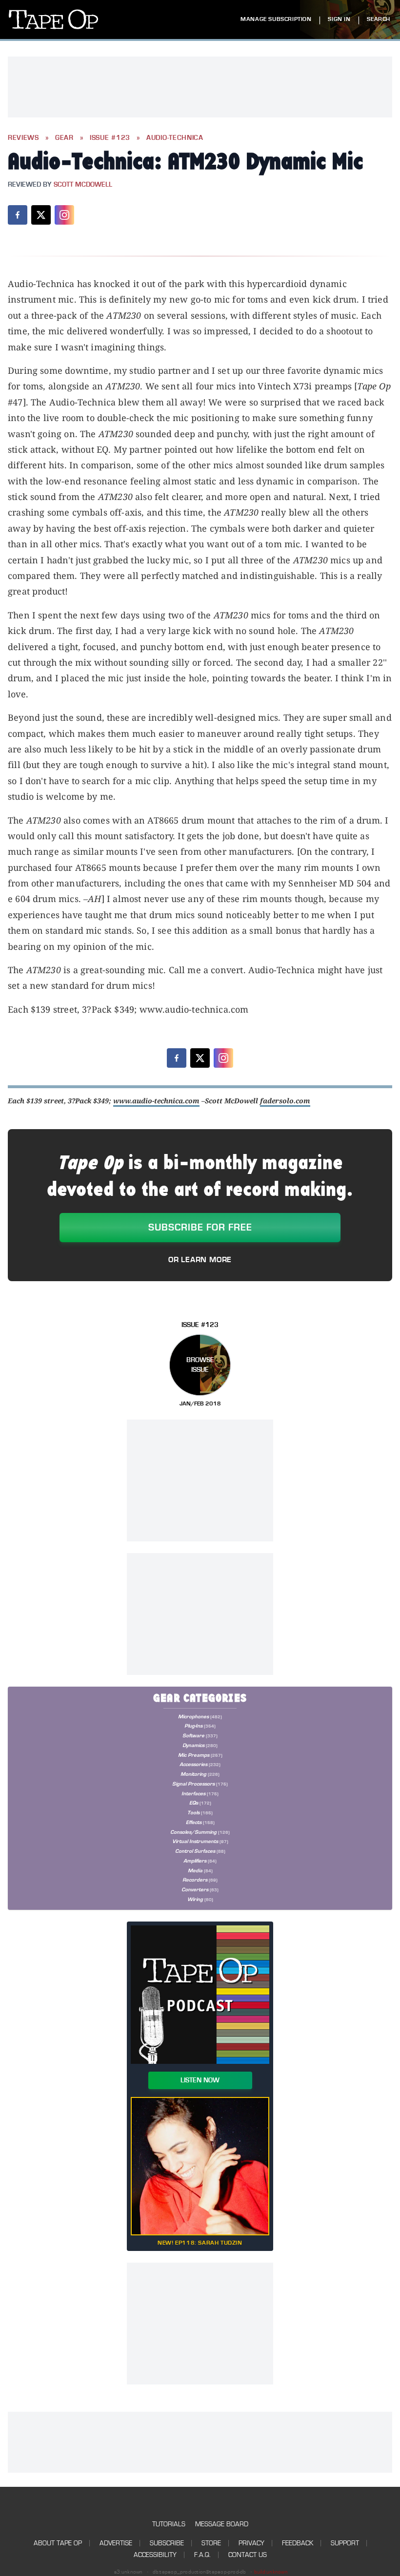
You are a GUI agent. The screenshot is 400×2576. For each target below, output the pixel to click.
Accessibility (155, 2555)
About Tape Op (58, 2543)
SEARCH (379, 19)
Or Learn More (200, 1260)
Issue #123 (110, 138)
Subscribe (167, 2543)
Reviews (23, 138)
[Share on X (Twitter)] (41, 215)
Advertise (116, 2543)
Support (345, 2543)
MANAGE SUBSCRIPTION (276, 19)
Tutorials (169, 2524)
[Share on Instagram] (64, 215)
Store (211, 2543)
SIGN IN (339, 19)
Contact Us (248, 2555)
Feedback (298, 2543)
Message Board (222, 2524)
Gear (64, 138)
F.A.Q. (202, 2555)
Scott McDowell (83, 185)
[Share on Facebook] (18, 215)
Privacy (251, 2543)
